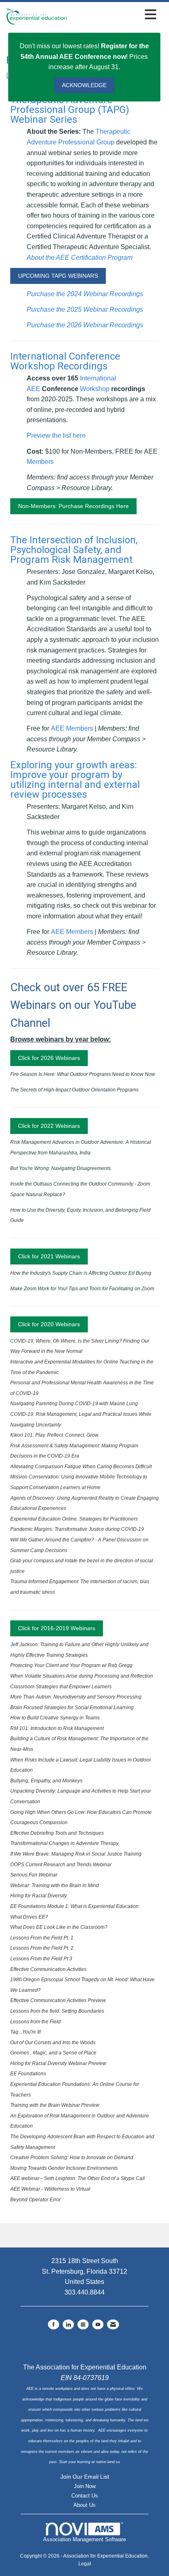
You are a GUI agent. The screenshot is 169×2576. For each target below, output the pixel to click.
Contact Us (85, 2496)
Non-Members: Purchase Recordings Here (73, 506)
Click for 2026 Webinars (49, 1058)
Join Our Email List (85, 2477)
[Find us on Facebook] (54, 2324)
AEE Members (72, 728)
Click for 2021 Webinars (49, 1256)
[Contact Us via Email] (113, 2324)
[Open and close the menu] (114, 15)
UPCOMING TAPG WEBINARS (58, 276)
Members (40, 462)
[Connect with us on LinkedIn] (68, 2324)
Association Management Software (84, 2539)
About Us (84, 2505)
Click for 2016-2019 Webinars (57, 1628)
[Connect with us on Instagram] (83, 2324)
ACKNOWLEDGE (84, 85)
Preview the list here (56, 435)
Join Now (85, 2486)
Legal (85, 2564)
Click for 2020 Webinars (49, 1324)
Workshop (95, 389)
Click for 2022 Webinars (49, 1126)
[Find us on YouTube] (98, 2324)
